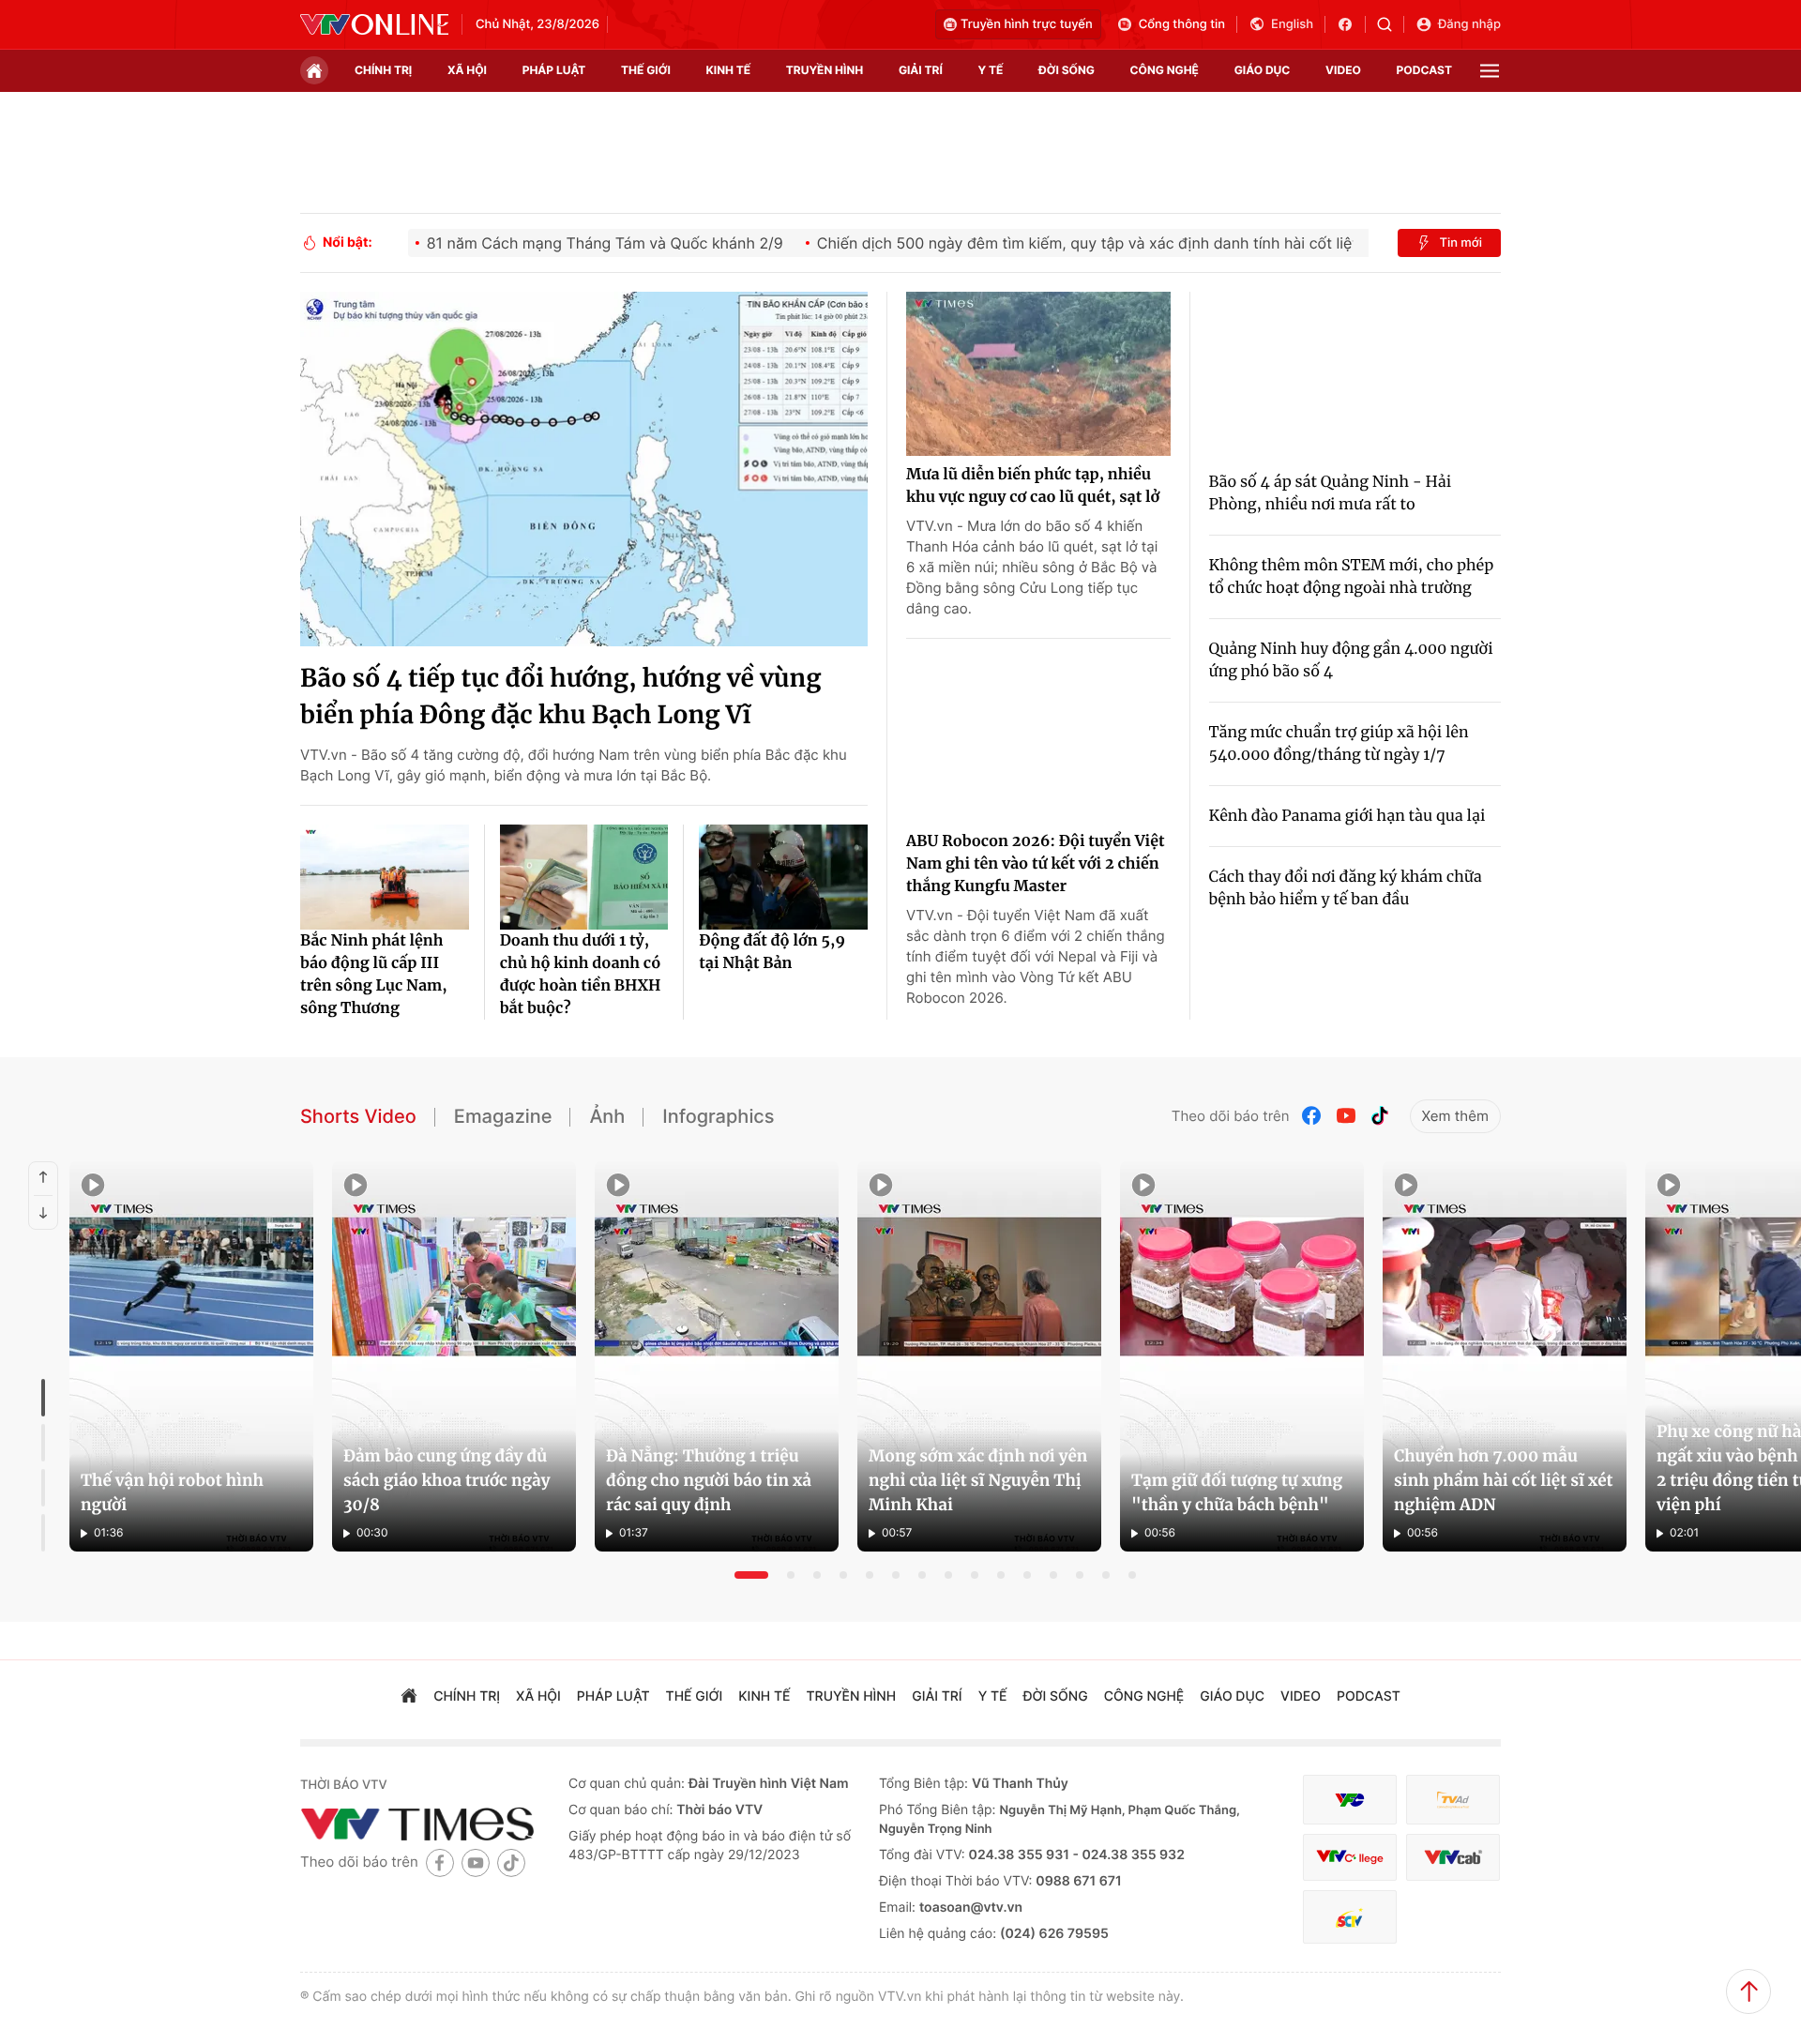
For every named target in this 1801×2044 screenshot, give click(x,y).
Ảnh (607, 1116)
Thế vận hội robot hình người (172, 1492)
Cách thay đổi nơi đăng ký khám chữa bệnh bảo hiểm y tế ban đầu (1346, 888)
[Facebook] (1312, 1116)
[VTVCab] (1453, 1858)
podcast (1424, 70)
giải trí (921, 70)
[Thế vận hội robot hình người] (191, 1356)
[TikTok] (1380, 1116)
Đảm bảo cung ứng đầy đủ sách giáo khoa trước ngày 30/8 (446, 1480)
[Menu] (1490, 71)
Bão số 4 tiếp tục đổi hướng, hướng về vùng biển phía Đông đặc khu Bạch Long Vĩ (560, 697)
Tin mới (1460, 243)
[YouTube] (1346, 1116)
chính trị (383, 70)
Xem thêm (1455, 1116)
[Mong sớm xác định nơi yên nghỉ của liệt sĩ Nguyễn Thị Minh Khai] (979, 1356)
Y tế (990, 70)
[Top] (1748, 1991)
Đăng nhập (1469, 24)
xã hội (467, 70)
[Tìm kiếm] (1391, 24)
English (1292, 24)
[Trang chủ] (314, 70)
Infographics (718, 1116)
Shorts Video (358, 1116)
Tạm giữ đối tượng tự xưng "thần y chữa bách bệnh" (1237, 1492)
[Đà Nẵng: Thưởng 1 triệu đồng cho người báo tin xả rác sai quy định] (717, 1356)
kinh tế (729, 70)
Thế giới (646, 70)
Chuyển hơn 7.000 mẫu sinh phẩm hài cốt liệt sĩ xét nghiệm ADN (1504, 1480)
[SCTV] (1350, 1917)
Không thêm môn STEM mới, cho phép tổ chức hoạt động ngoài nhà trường (1352, 577)
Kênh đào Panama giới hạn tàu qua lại (1347, 816)
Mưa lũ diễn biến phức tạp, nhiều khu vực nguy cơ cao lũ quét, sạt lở (1033, 486)
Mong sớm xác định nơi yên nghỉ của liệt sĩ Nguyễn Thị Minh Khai (978, 1480)
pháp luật (554, 70)
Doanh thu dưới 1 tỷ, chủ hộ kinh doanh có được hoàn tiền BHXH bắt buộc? (581, 975)
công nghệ (1165, 70)
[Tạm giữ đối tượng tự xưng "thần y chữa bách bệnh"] (1242, 1356)
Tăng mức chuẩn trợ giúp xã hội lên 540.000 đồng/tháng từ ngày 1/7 (1339, 744)
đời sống (1067, 70)
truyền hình (825, 70)
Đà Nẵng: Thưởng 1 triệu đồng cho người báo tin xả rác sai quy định (709, 1480)
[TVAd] (1453, 1800)
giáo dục (1263, 70)
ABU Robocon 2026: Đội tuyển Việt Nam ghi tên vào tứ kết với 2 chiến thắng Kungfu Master (1036, 864)
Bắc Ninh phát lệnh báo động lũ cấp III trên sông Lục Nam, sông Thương (374, 975)
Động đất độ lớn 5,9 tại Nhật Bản (772, 952)
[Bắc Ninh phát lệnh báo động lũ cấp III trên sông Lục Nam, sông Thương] (385, 877)
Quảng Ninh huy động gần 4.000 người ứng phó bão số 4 (1351, 660)
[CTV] (1350, 1858)
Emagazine (503, 1116)
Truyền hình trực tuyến (1027, 24)
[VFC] (1350, 1800)
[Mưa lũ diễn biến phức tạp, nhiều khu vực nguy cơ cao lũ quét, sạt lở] (1038, 374)
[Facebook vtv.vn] (1351, 24)
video (1343, 70)
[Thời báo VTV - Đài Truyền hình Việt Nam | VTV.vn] (374, 24)
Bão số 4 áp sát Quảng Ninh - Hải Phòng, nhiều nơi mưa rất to (1331, 493)
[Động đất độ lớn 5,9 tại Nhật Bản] (783, 877)
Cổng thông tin (1182, 24)
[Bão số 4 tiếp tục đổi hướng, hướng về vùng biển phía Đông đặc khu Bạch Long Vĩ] (584, 469)
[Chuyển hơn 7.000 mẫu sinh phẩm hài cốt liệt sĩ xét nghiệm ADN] (1505, 1356)
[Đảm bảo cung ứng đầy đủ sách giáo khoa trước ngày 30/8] (454, 1356)
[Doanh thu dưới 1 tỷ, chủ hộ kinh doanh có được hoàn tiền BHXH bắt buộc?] (584, 877)
